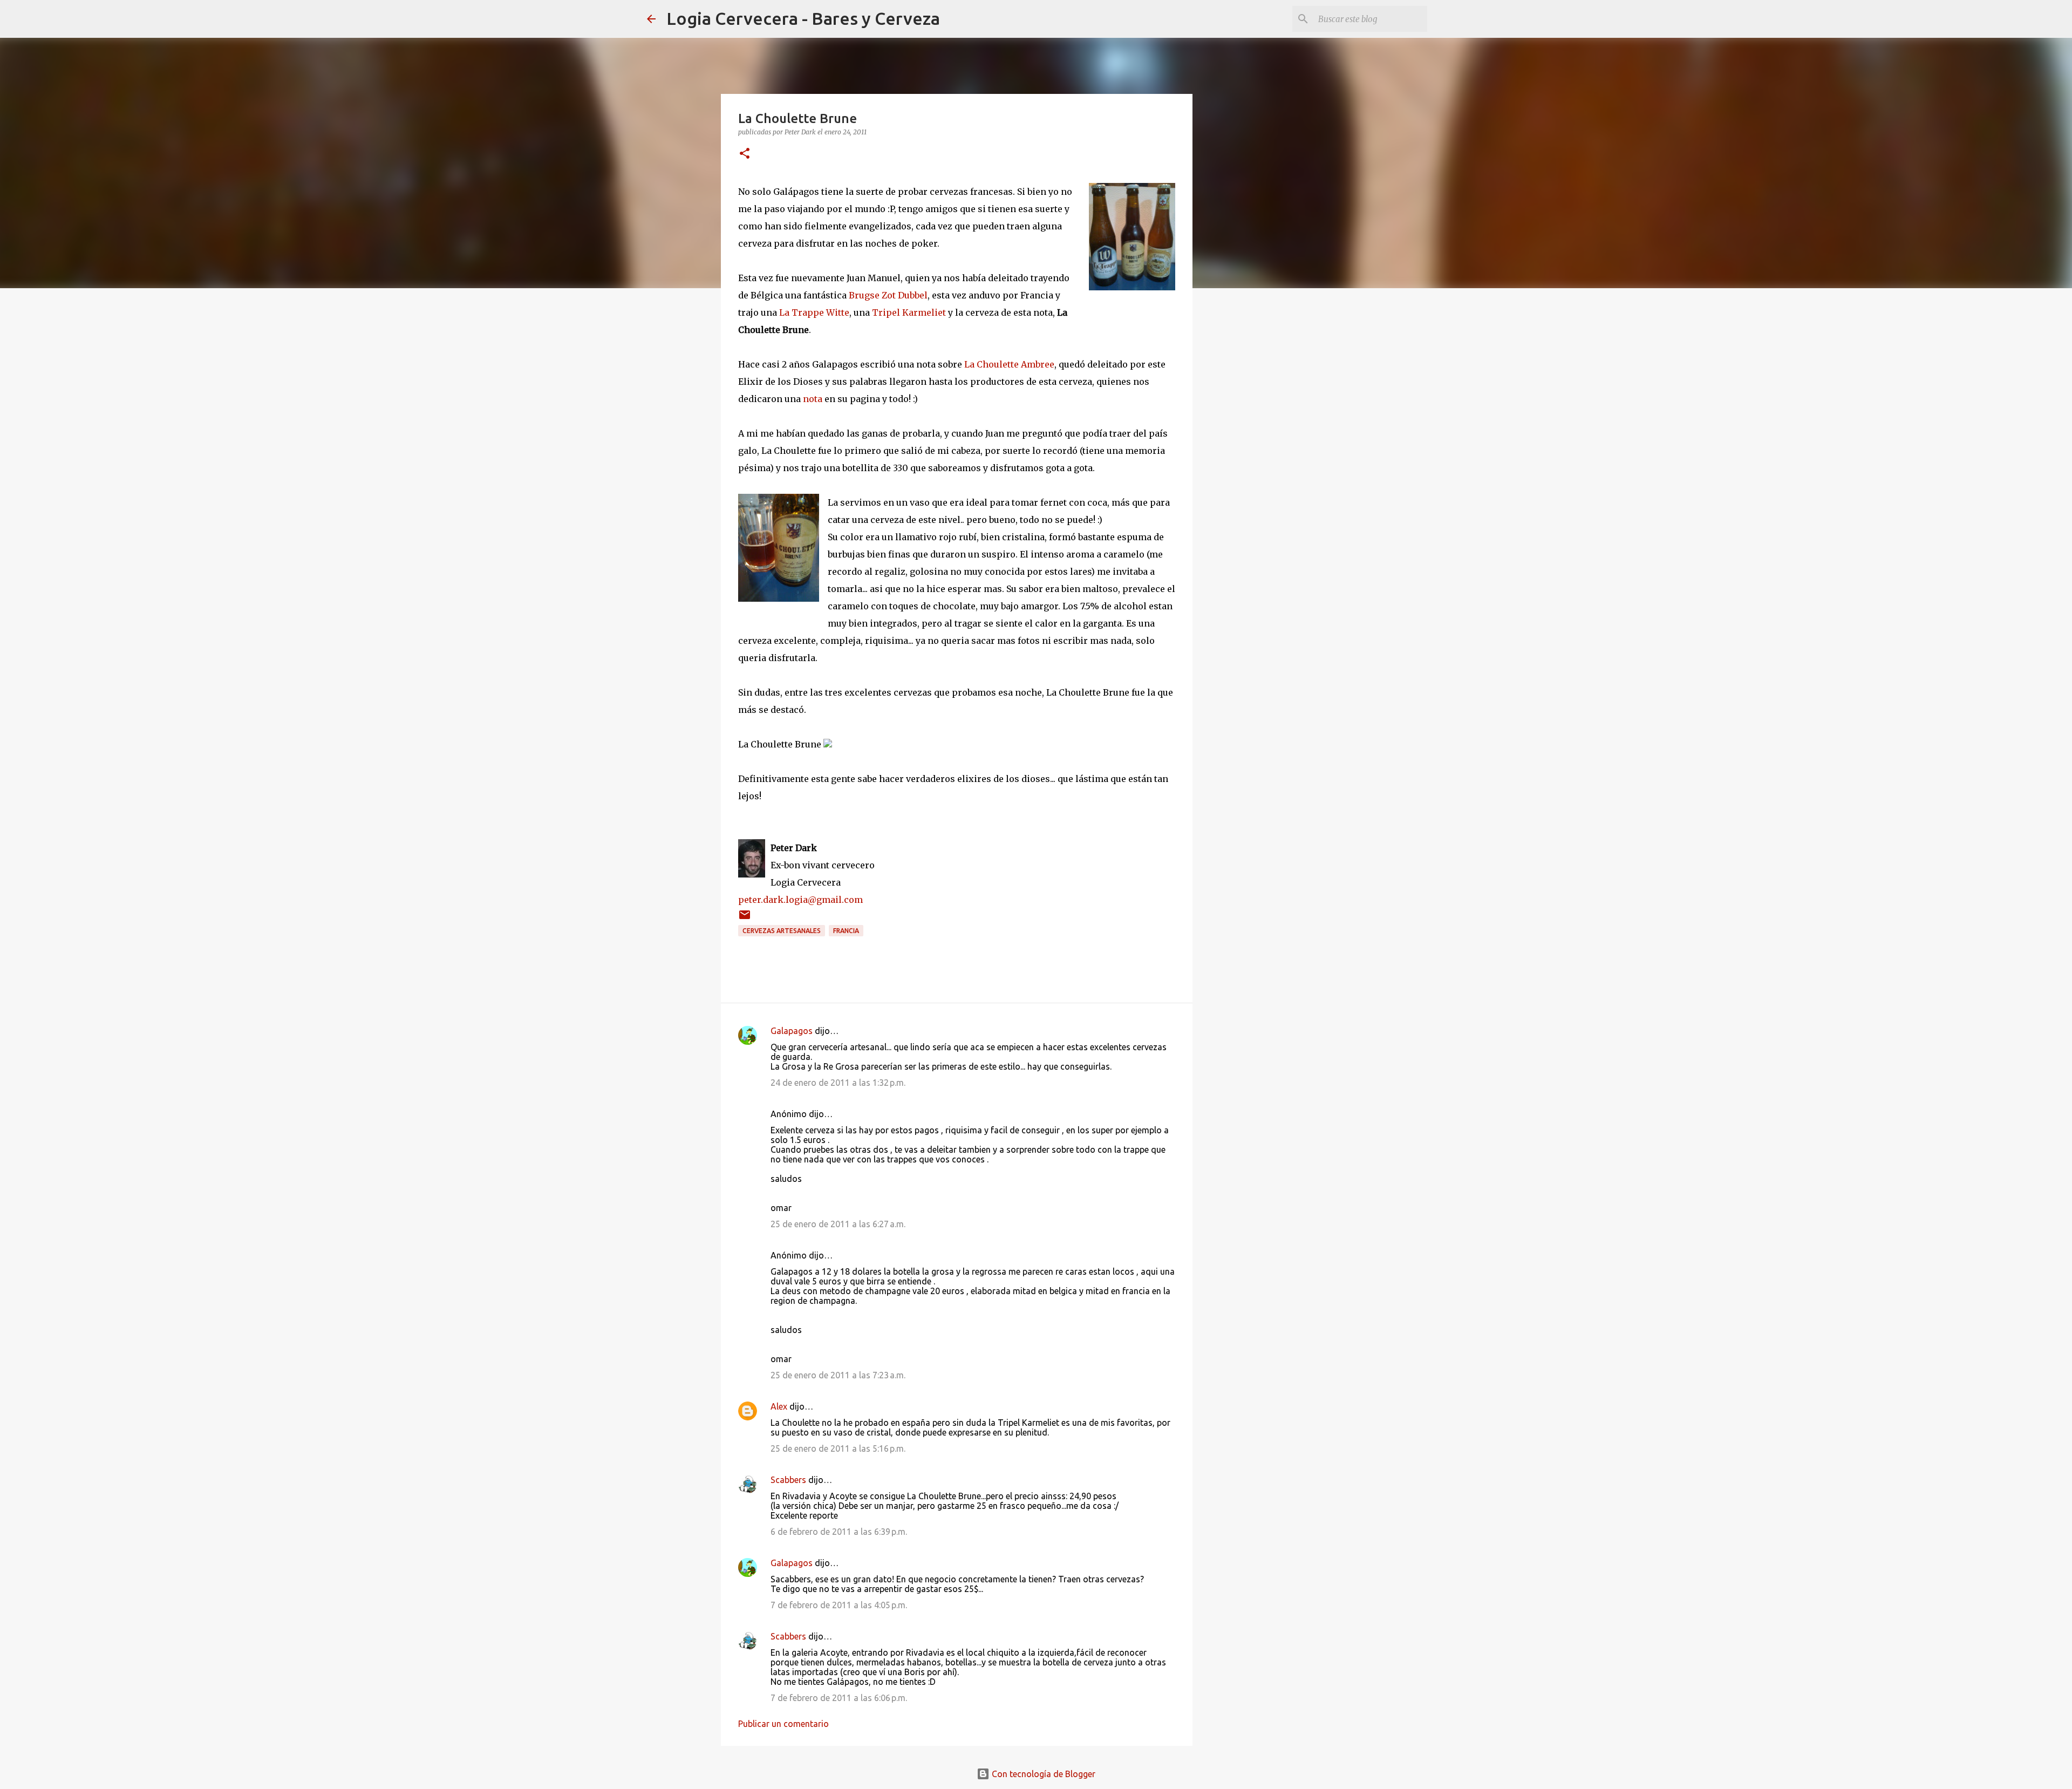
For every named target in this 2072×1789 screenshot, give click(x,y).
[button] (745, 154)
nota (813, 399)
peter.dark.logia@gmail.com (800, 900)
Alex (779, 1406)
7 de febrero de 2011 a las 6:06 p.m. (839, 1698)
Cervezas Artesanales (782, 931)
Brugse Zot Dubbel (888, 295)
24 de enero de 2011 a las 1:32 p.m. (838, 1083)
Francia (846, 931)
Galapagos (792, 1031)
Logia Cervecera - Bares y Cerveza (803, 18)
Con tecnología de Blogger (1042, 1774)
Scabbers (788, 1480)
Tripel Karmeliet (909, 312)
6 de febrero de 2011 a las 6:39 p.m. (839, 1532)
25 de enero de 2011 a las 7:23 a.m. (838, 1375)
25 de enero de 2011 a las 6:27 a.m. (838, 1224)
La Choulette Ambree (1009, 364)
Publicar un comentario (783, 1724)
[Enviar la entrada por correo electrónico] (745, 919)
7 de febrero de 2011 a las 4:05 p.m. (839, 1605)
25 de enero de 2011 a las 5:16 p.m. (838, 1448)
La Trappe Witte (814, 312)
